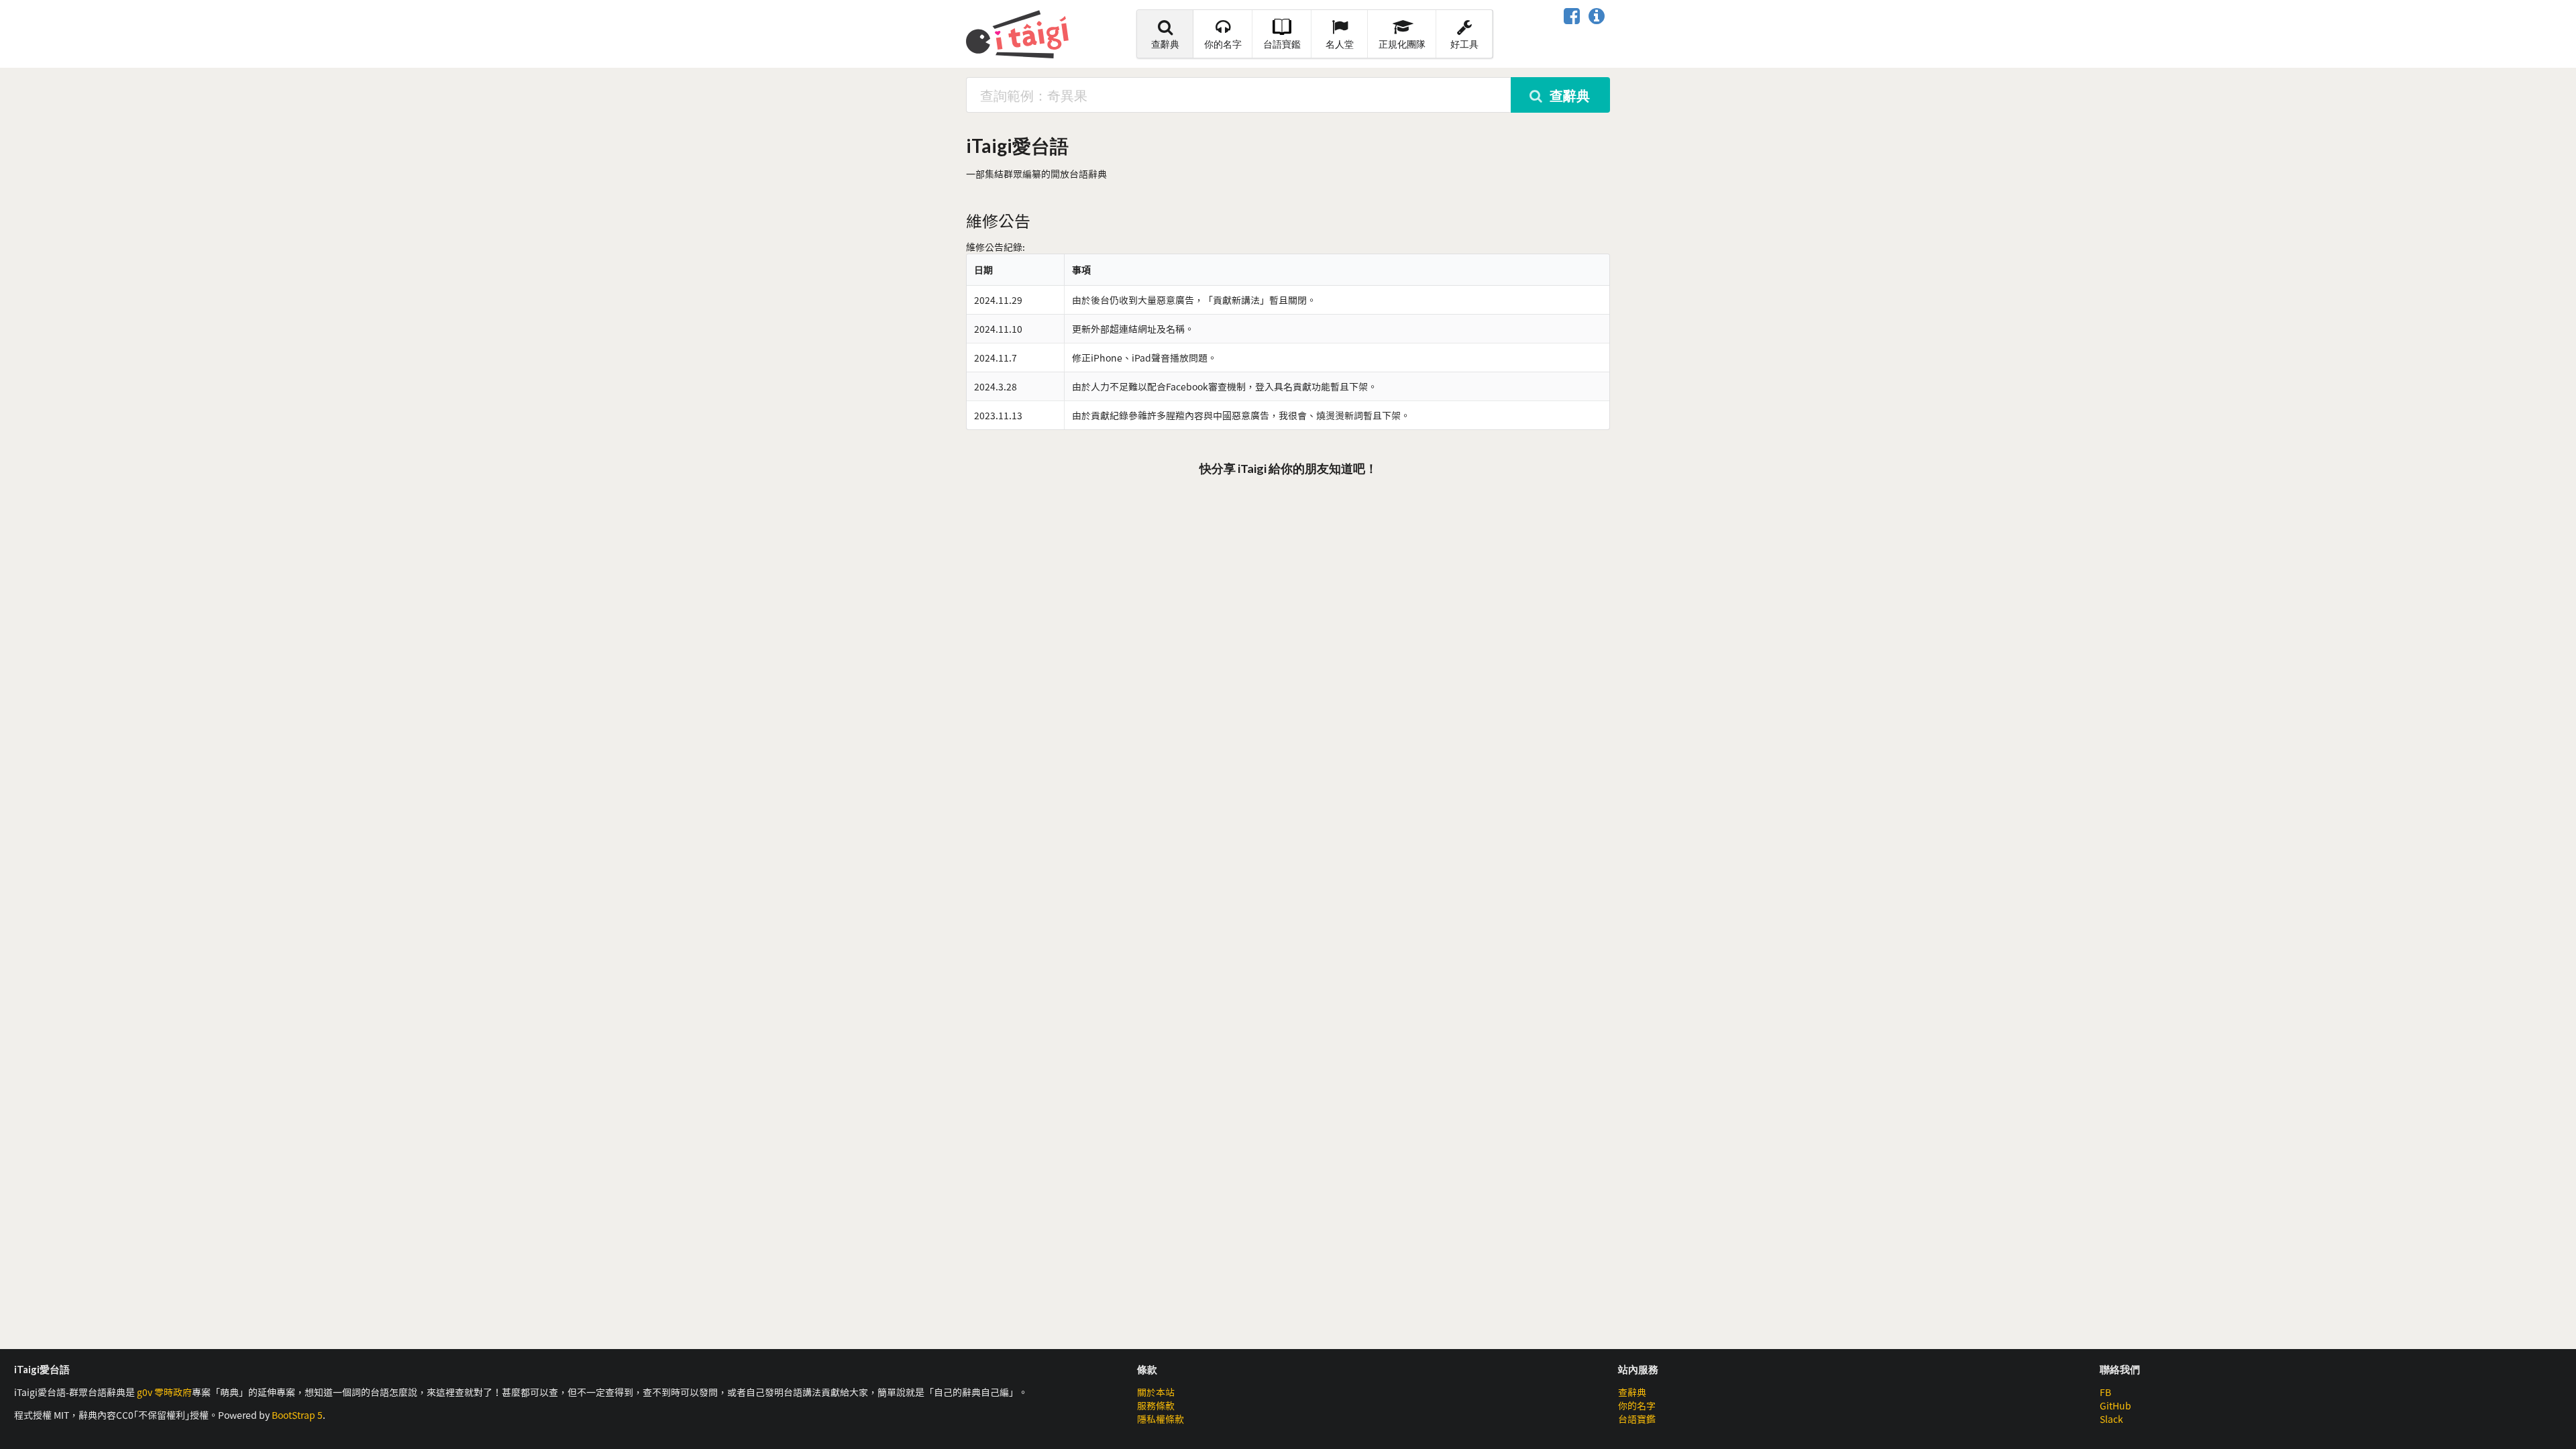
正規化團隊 (1402, 44)
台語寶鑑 (1282, 44)
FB (2105, 1392)
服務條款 (1156, 1405)
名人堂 (1340, 44)
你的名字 (1223, 44)
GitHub (2115, 1405)
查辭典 (1165, 44)
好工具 (1464, 44)
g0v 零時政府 (164, 1392)
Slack (2111, 1419)
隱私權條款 (1161, 1419)
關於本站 (1156, 1392)
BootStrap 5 (297, 1415)
